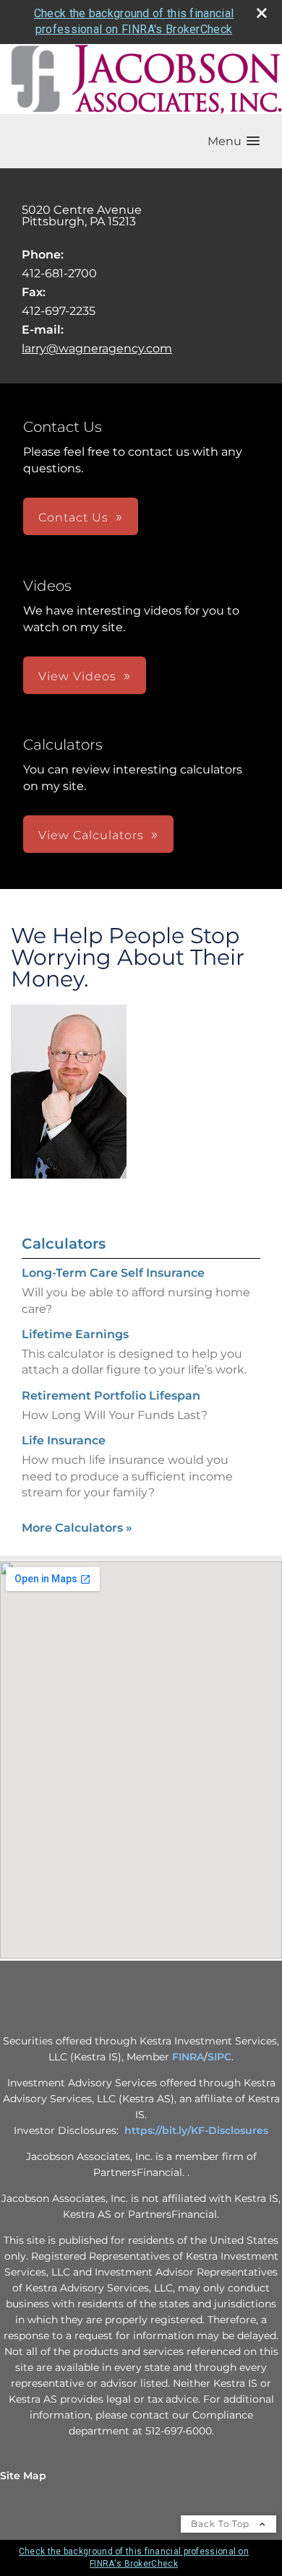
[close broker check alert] (262, 13)
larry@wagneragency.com (97, 348)
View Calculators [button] (91, 835)
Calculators (64, 1244)
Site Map (23, 2476)
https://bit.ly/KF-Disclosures (196, 2130)
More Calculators (77, 1528)
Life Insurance (64, 1440)
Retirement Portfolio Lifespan (111, 1396)
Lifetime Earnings (75, 1334)
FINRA (188, 2057)
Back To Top (222, 2524)
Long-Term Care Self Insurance (113, 1273)
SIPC (219, 2057)
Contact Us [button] (73, 517)
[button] (234, 141)
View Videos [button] (77, 676)
